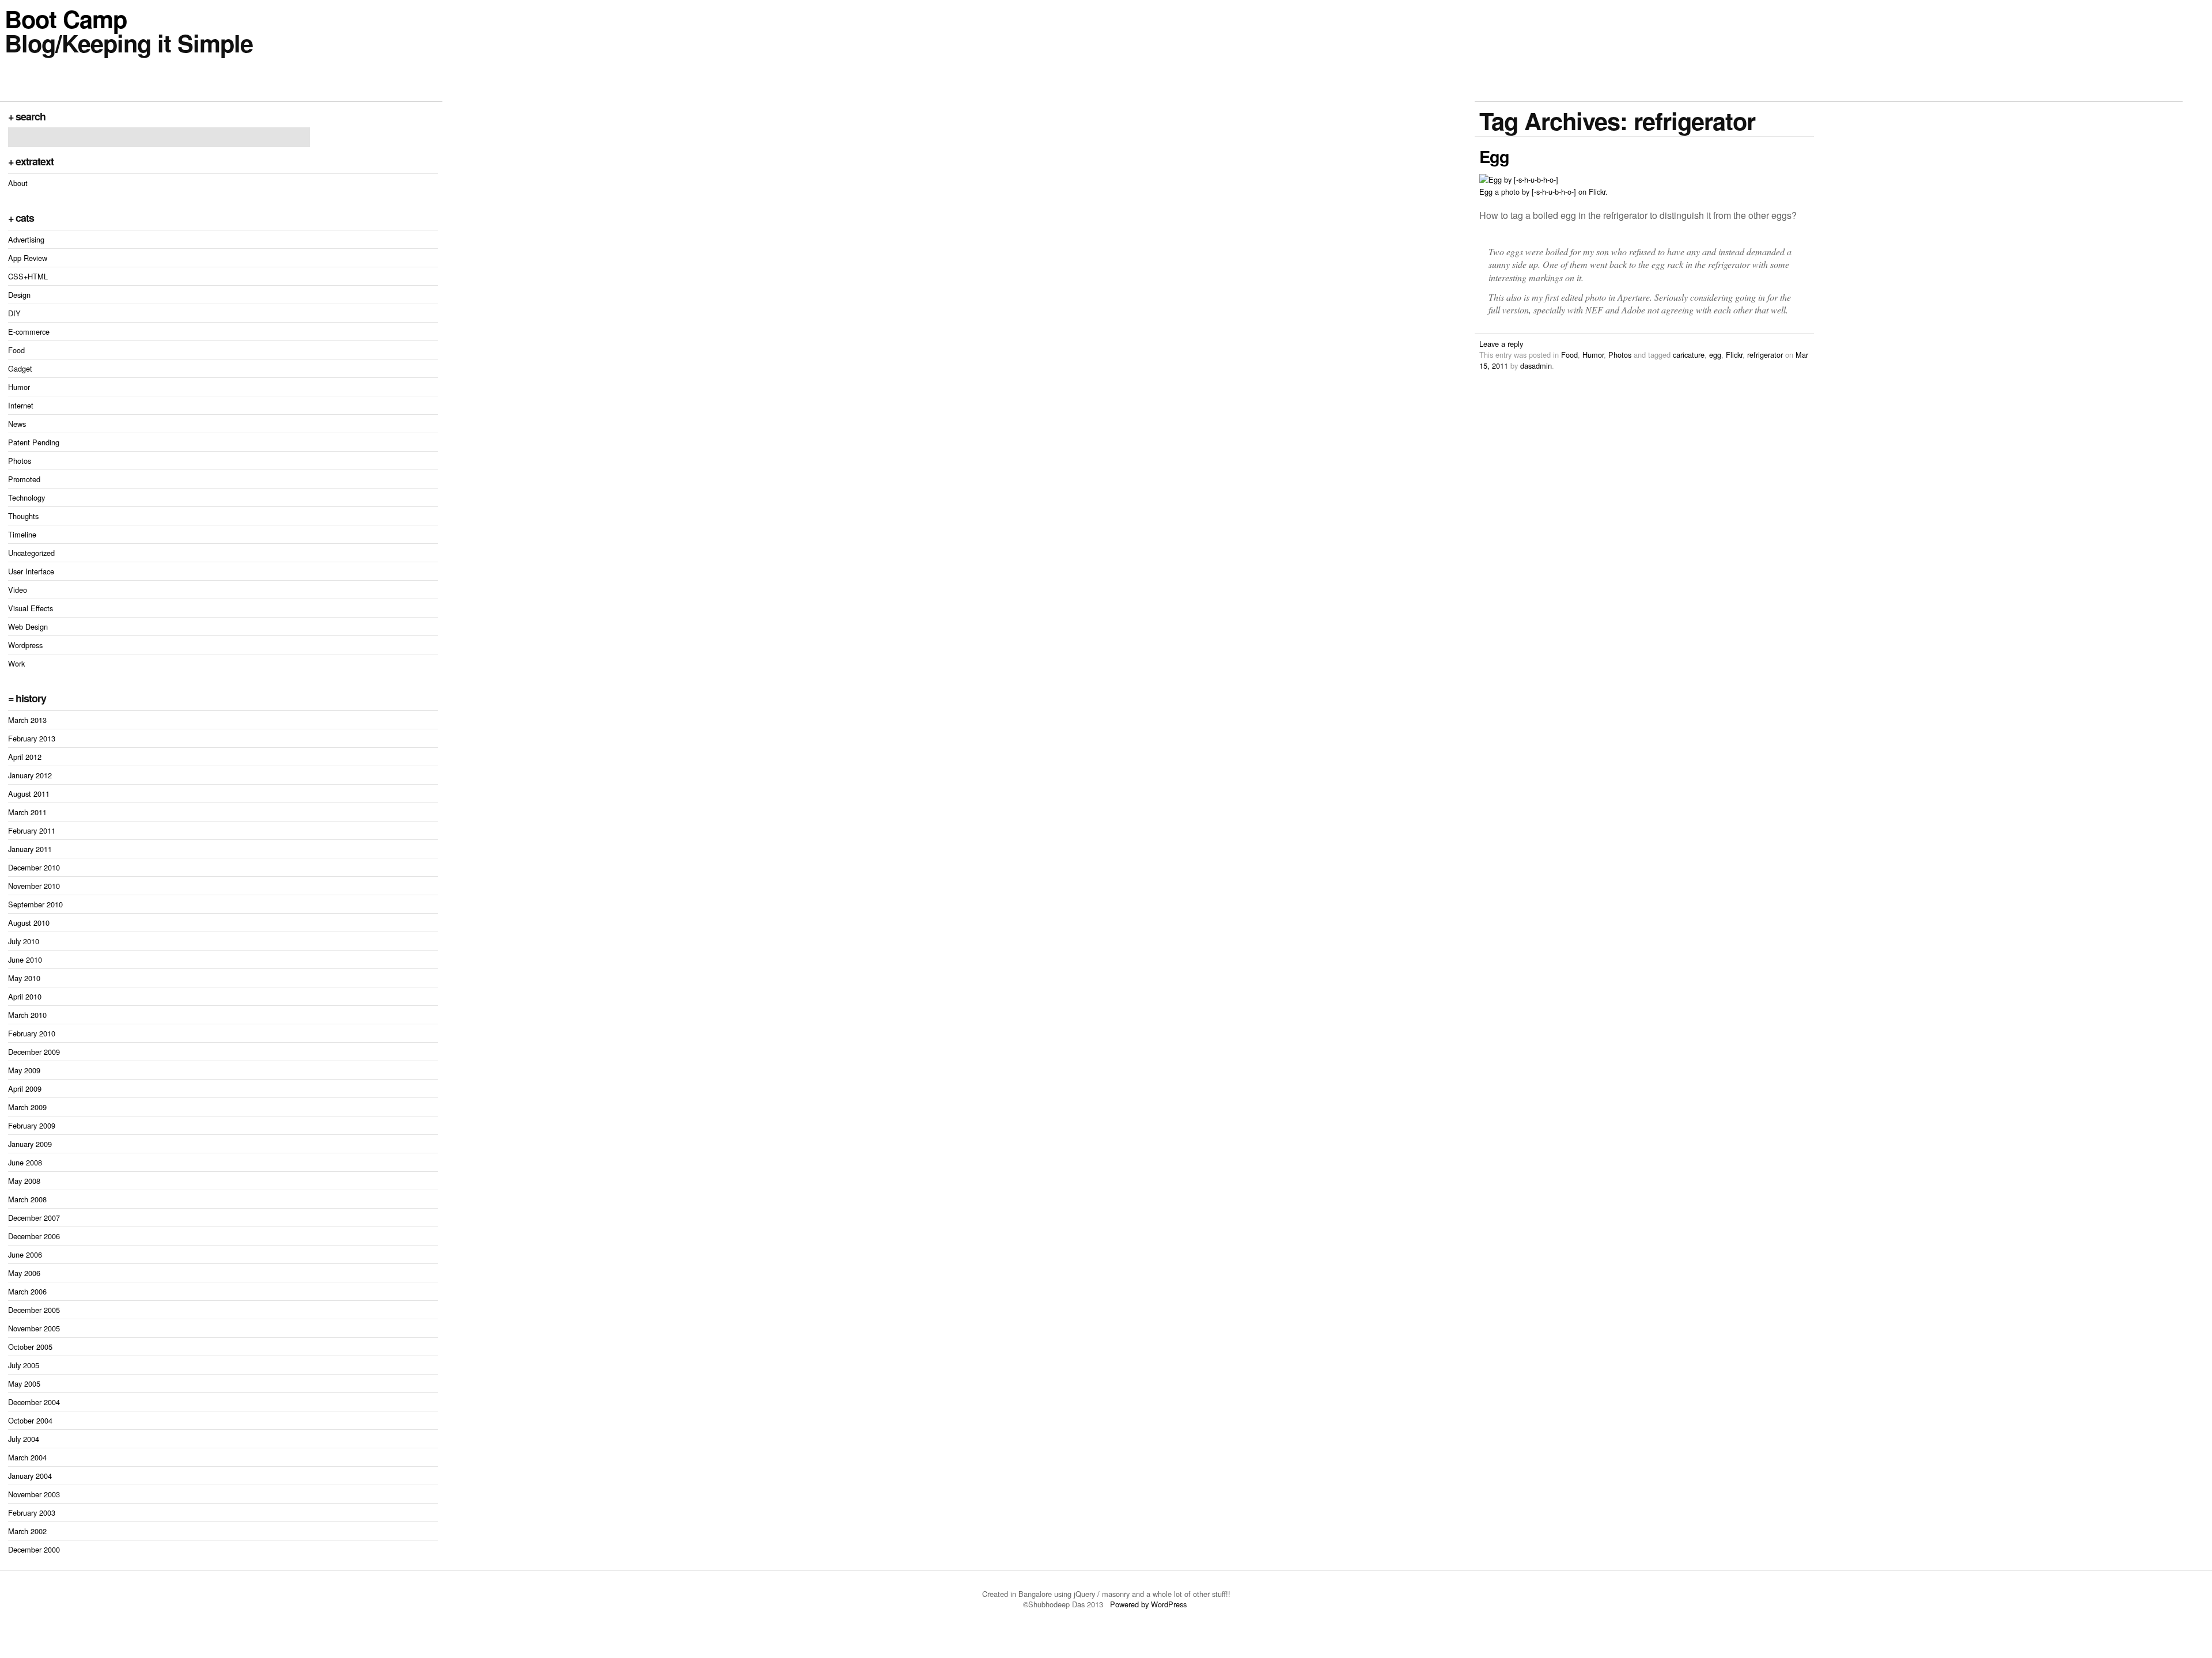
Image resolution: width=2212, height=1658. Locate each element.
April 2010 (25, 996)
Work (16, 663)
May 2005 (24, 1383)
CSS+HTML (28, 276)
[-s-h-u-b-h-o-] (1554, 192)
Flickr (1734, 355)
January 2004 (30, 1476)
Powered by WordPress (1149, 1604)
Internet (21, 405)
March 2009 (27, 1107)
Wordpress (25, 645)
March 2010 (27, 1015)
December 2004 (34, 1402)
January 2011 (30, 849)
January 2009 (30, 1144)
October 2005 (30, 1347)
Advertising (26, 239)
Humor (19, 387)
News (17, 424)
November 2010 (34, 886)
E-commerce (29, 332)
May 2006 (24, 1273)
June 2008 (25, 1162)
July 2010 (24, 941)
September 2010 (35, 904)
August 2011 (29, 794)
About (18, 183)
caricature (1689, 355)
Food (16, 350)
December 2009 (34, 1052)
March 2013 (27, 720)
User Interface (31, 571)
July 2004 (24, 1439)
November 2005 (34, 1328)
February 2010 (32, 1033)
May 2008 (24, 1181)
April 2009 (25, 1089)
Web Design (28, 627)
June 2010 (25, 959)
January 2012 (30, 775)
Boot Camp (66, 18)
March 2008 (27, 1199)
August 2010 (29, 923)
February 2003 (32, 1513)
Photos (20, 461)
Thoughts (23, 516)
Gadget (20, 368)
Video (18, 590)
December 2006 (34, 1236)
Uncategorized (31, 553)
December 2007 (34, 1218)
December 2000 (34, 1549)
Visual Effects (31, 608)
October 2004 (30, 1420)
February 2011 (32, 830)
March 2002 (27, 1531)
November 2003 (34, 1494)
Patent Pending (34, 442)
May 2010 (24, 978)
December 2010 (34, 867)
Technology (26, 497)
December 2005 (34, 1310)
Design (19, 295)
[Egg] (1519, 179)
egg (1715, 355)
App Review (28, 258)
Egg (1494, 156)
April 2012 (25, 757)
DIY (14, 313)
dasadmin (1536, 366)
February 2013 (32, 738)
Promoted (24, 479)
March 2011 (27, 812)
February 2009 (32, 1125)
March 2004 (27, 1457)
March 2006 (27, 1291)
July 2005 (24, 1365)
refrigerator (1765, 355)
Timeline (22, 534)
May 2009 (24, 1070)
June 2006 (25, 1254)
